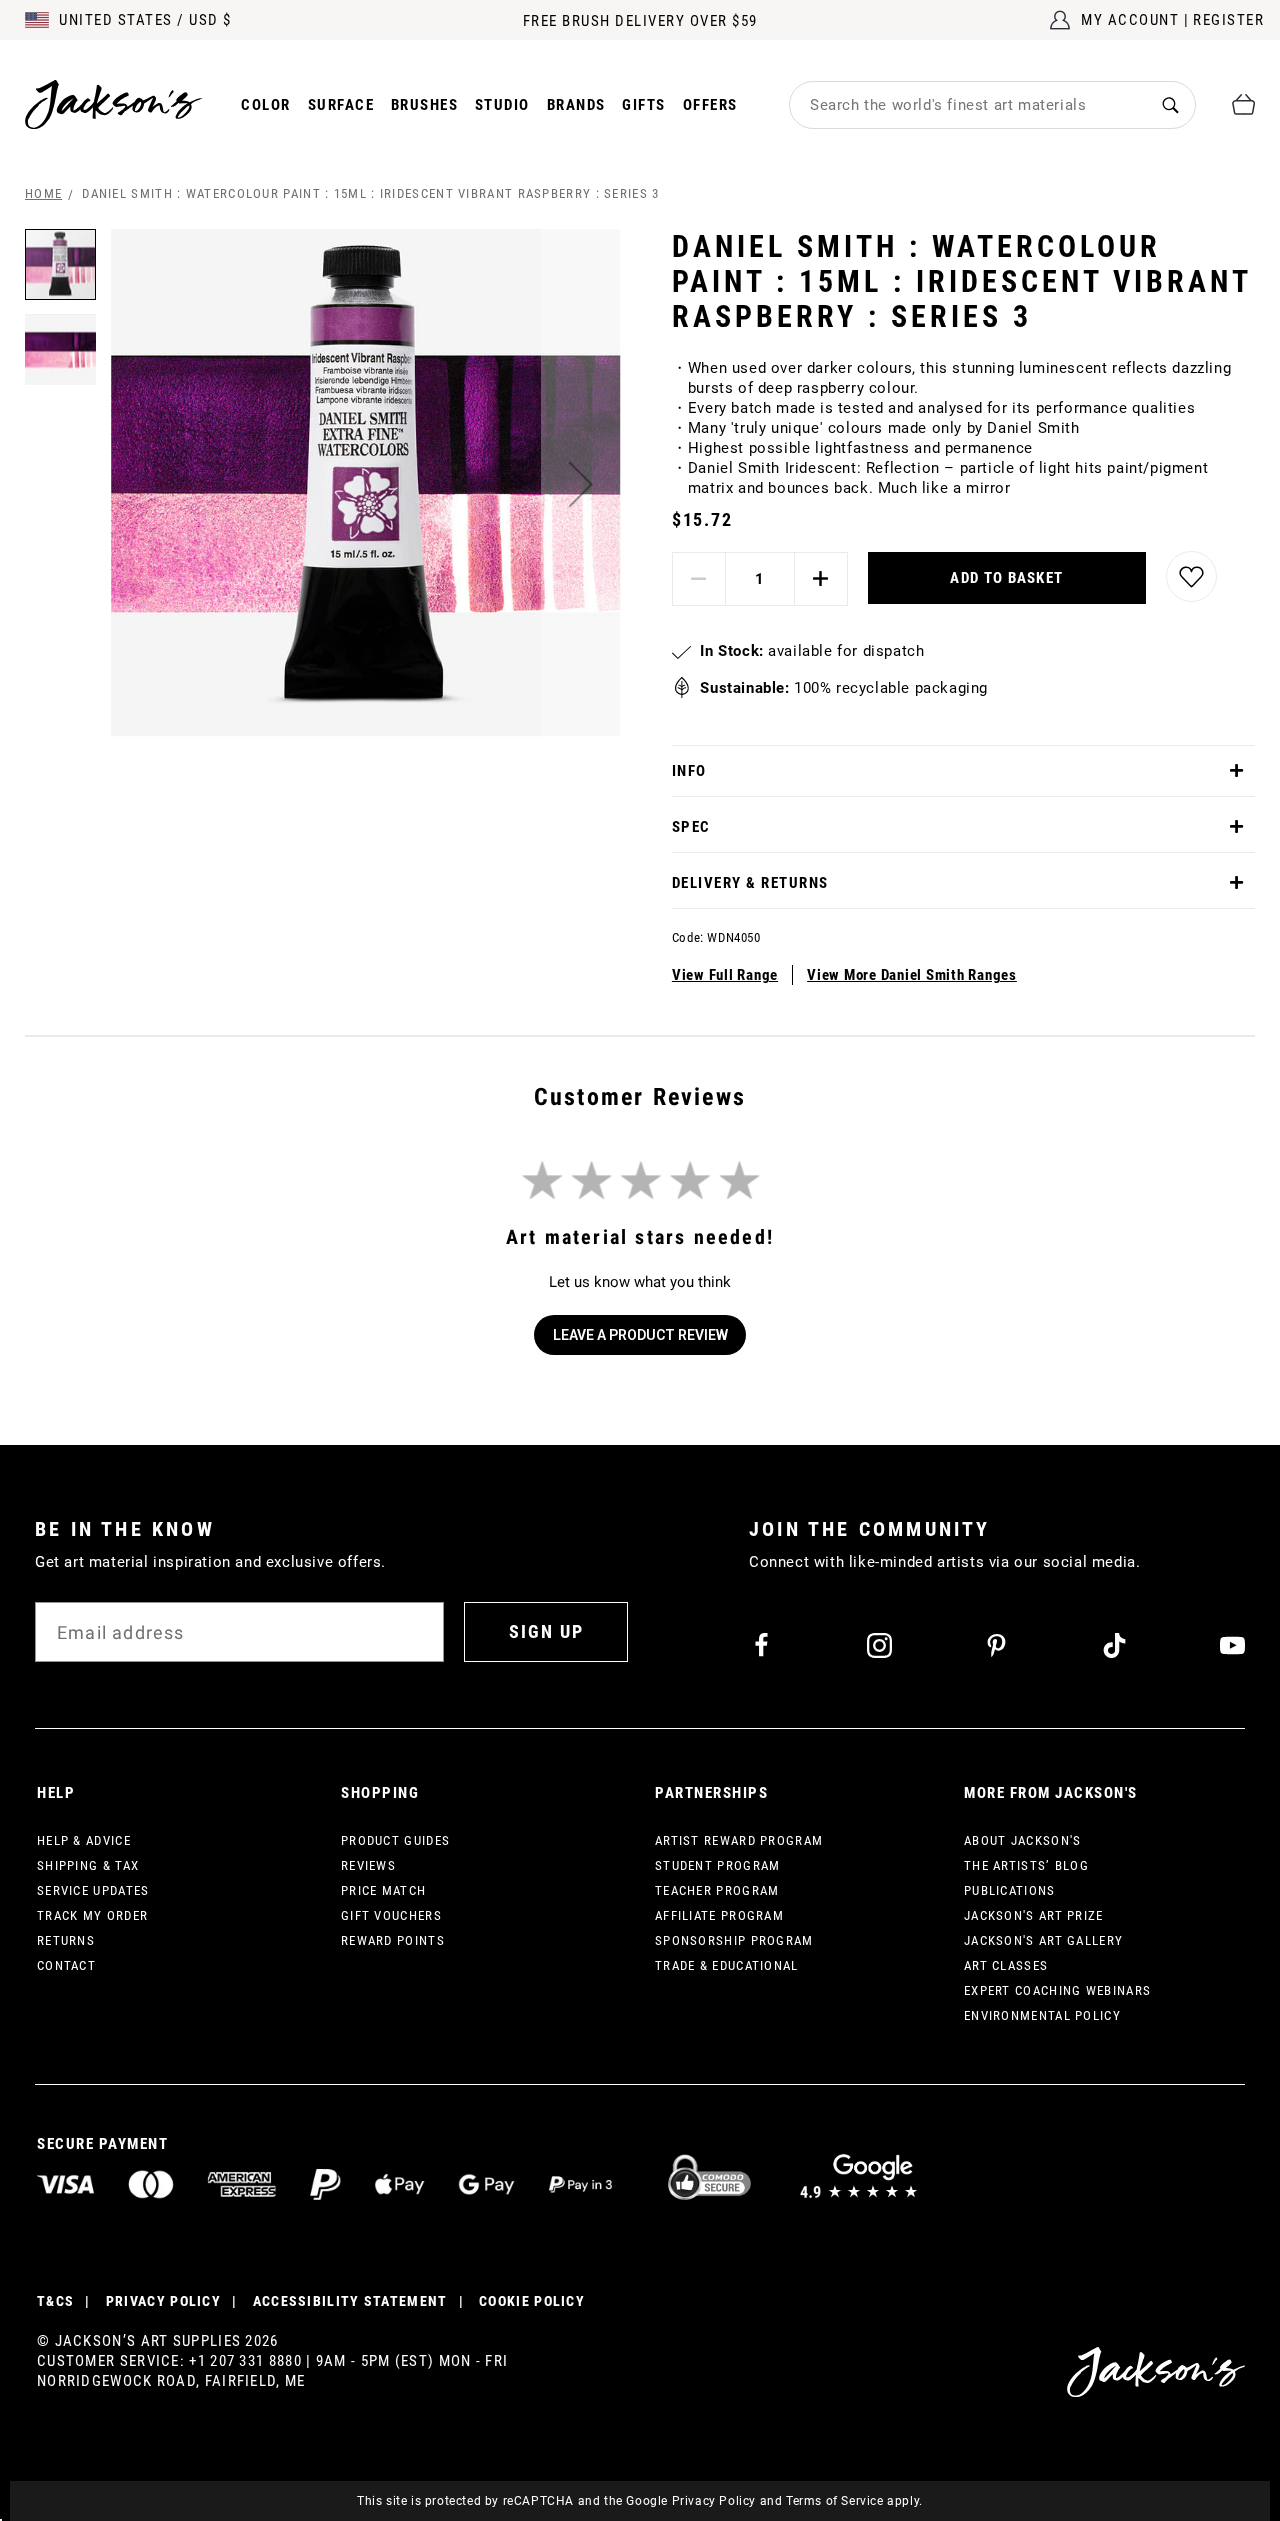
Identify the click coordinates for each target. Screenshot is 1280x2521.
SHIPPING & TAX (88, 1865)
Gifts (644, 105)
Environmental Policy (1042, 2015)
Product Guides (395, 1840)
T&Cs (55, 2301)
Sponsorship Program (734, 1940)
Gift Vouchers (391, 1915)
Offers (710, 105)
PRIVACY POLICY (163, 2301)
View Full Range (725, 975)
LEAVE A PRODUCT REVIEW (640, 1335)
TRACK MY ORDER (92, 1915)
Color (266, 105)
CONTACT (66, 1965)
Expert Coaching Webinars (1057, 1990)
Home (43, 193)
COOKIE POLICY (532, 2301)
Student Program (718, 1865)
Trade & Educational (727, 1965)
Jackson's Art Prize (1034, 1915)
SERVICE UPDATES (93, 1890)
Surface (341, 105)
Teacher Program (717, 1890)
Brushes (425, 105)
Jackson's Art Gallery (1043, 1940)
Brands (576, 105)
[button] (581, 484)
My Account (1130, 20)
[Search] (1170, 104)
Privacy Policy (714, 2501)
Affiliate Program (719, 1915)
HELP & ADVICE (84, 1840)
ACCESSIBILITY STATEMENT (350, 2301)
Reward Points (393, 1940)
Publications (1010, 1890)
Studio (502, 105)
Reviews (368, 1865)
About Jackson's (1023, 1840)
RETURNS (66, 1940)
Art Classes (1006, 1965)
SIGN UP (546, 1631)
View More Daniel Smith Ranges (912, 975)
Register (1228, 20)
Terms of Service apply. (854, 2501)
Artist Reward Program (739, 1840)
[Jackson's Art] (114, 104)
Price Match (383, 1890)
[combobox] (968, 105)
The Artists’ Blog (1026, 1865)
